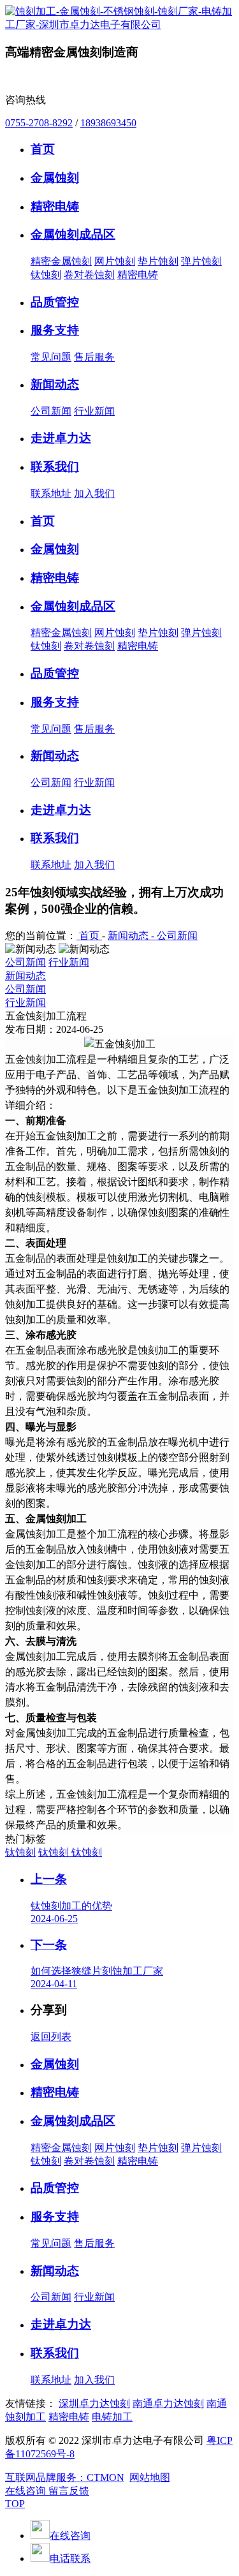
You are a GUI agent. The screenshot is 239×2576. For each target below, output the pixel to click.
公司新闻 (51, 411)
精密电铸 (138, 275)
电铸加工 (112, 2417)
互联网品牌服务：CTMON (65, 2477)
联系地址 (51, 493)
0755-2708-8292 (39, 123)
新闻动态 (25, 976)
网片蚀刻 (115, 261)
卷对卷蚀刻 (89, 275)
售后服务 (94, 357)
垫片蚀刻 (158, 261)
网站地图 (150, 2477)
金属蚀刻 (55, 2064)
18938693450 (108, 123)
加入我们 (94, 493)
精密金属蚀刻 (61, 261)
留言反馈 (69, 2491)
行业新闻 (94, 411)
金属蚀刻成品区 (73, 2121)
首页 (89, 936)
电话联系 (70, 2558)
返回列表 (51, 2037)
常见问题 (51, 357)
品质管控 (55, 2188)
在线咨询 (27, 2491)
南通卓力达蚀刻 (168, 2403)
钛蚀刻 (46, 275)
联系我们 (55, 2353)
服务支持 (55, 2217)
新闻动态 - (132, 936)
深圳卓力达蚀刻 (94, 2403)
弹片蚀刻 (201, 261)
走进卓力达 (61, 2324)
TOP (15, 2504)
